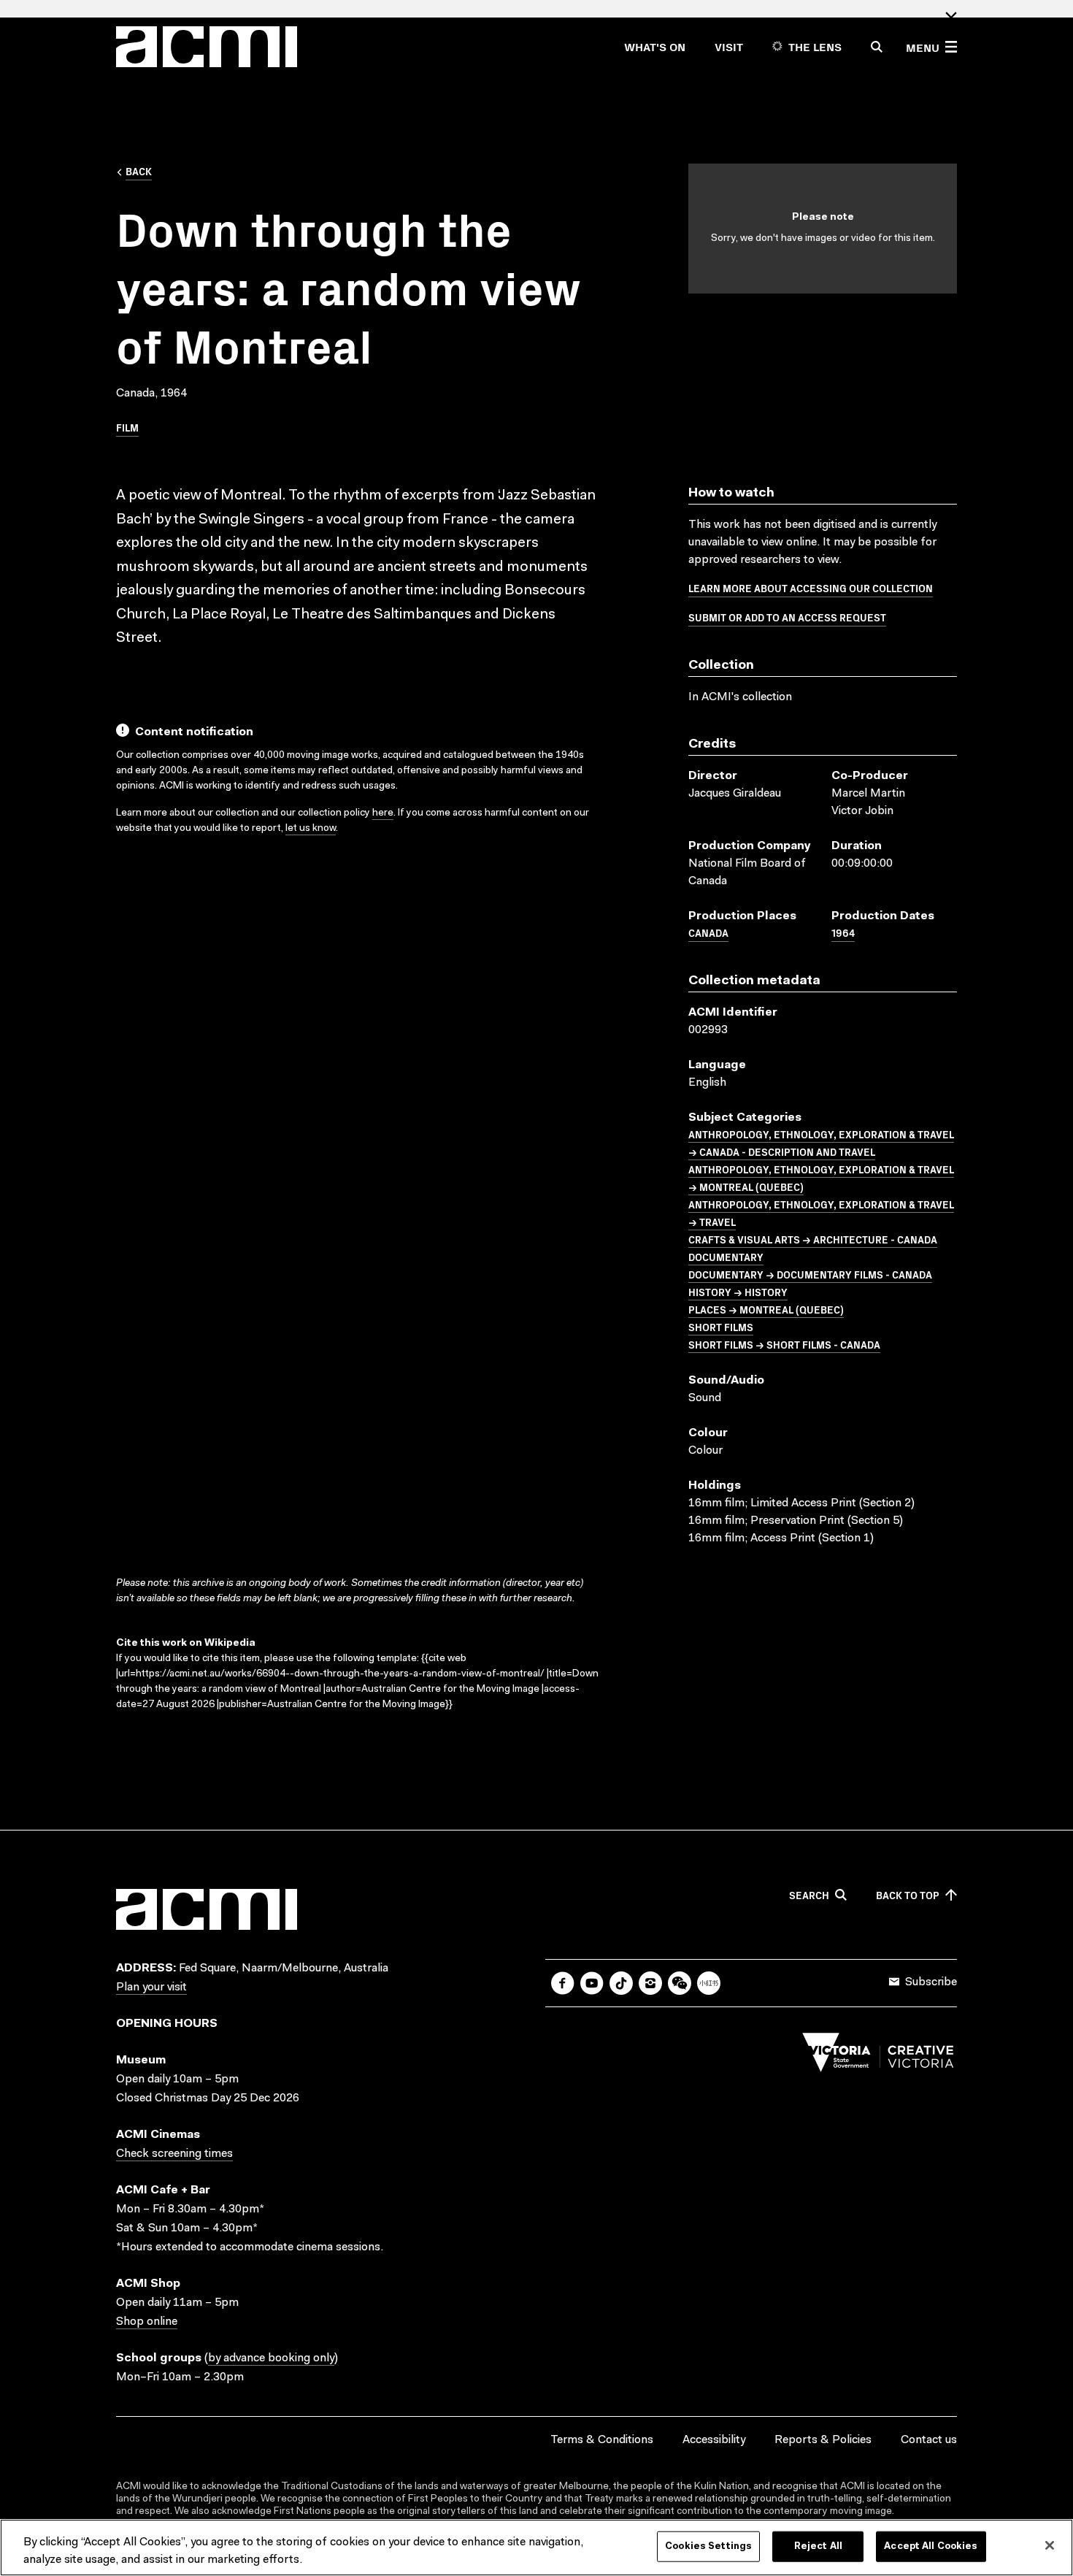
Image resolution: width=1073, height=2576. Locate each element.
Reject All (818, 2546)
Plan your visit (151, 1987)
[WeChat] (680, 1983)
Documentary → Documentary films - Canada (810, 1274)
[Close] (1050, 2545)
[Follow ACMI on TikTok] (621, 1983)
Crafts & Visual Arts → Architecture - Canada (813, 1239)
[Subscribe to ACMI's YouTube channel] (592, 1983)
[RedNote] (709, 1983)
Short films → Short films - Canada (784, 1344)
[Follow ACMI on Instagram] (650, 1983)
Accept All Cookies (931, 2546)
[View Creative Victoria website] (878, 2056)
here (383, 813)
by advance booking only (271, 2358)
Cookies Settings (708, 2546)
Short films (721, 1327)
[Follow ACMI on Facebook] (563, 1983)
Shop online (147, 2322)
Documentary (726, 1257)
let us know (311, 829)
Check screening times (174, 2154)
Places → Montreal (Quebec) (766, 1309)
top (908, 1895)
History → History (738, 1292)
